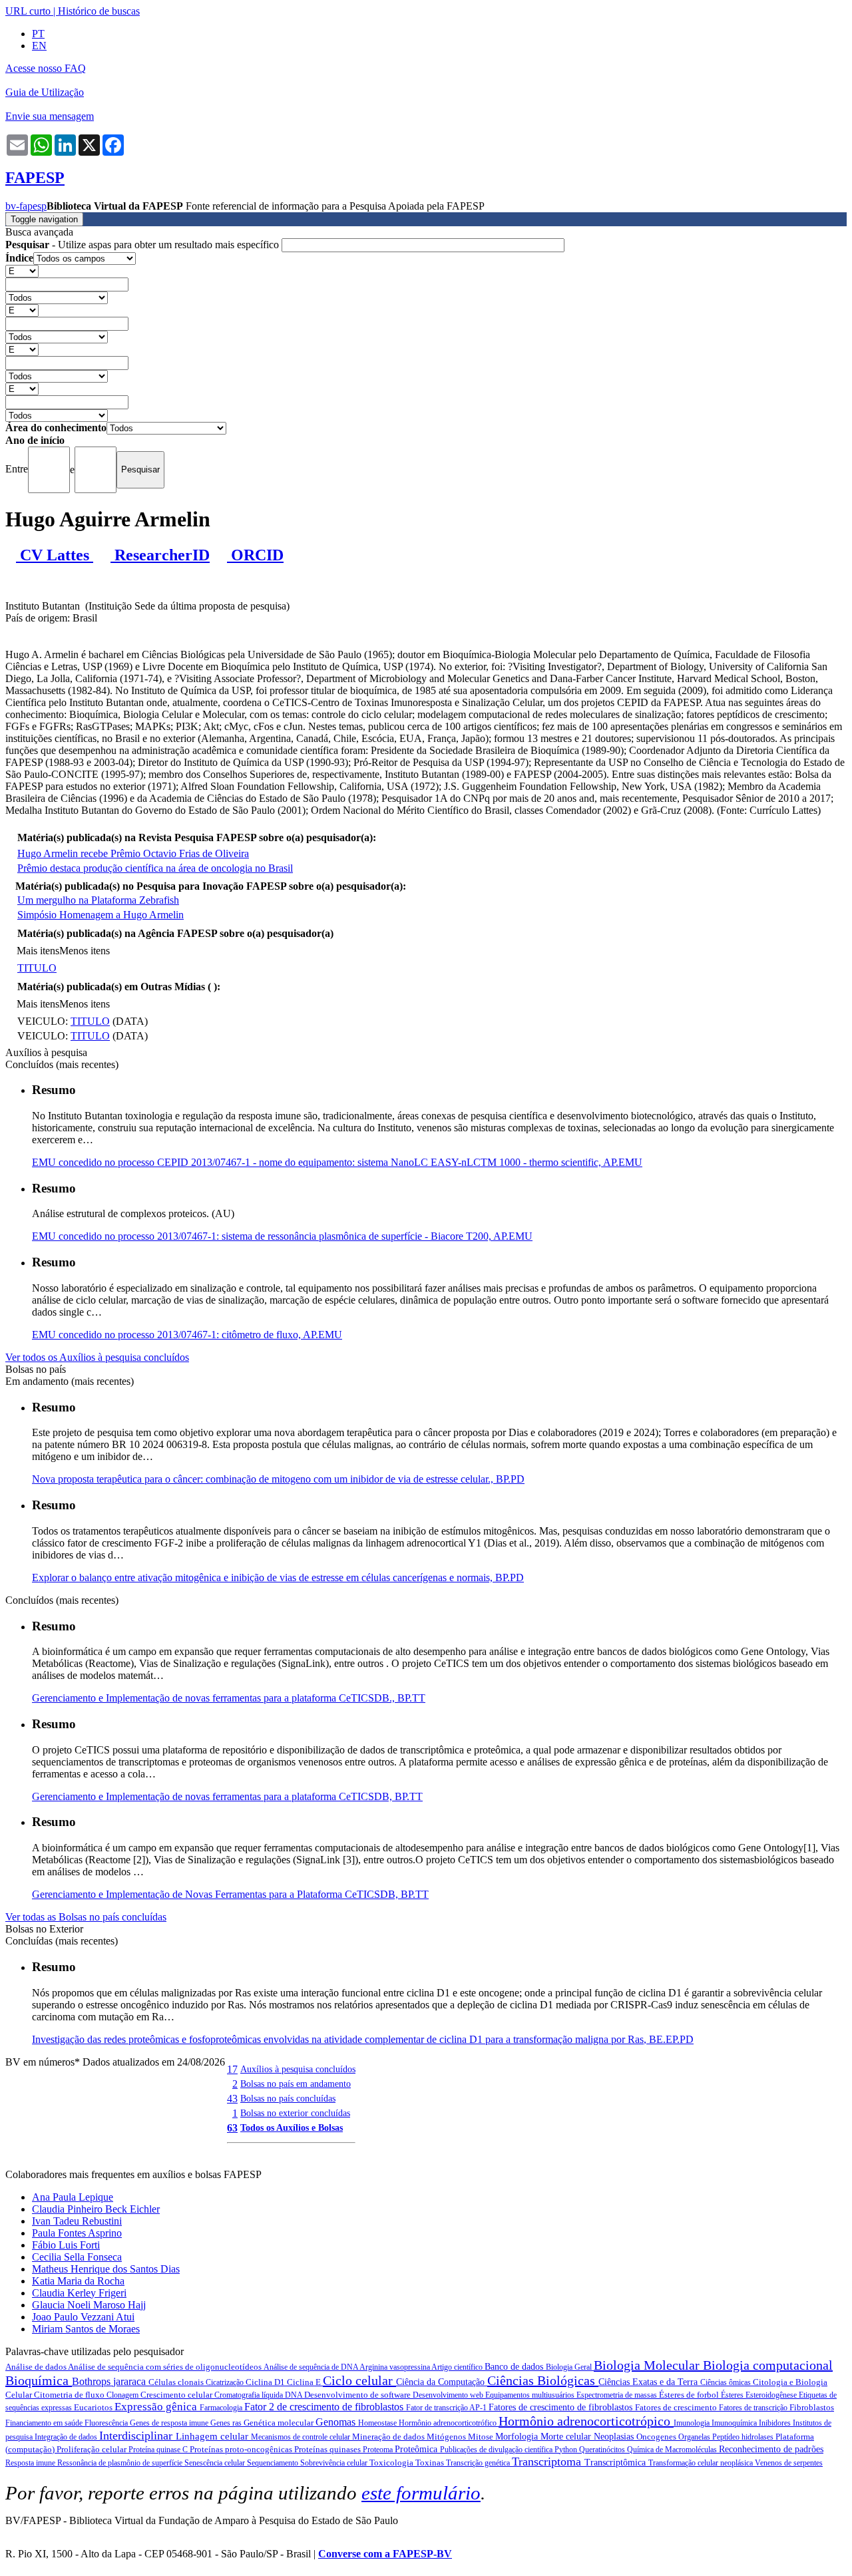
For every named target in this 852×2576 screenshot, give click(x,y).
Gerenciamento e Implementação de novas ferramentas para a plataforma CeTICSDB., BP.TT (229, 1698)
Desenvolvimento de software (358, 2395)
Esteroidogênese (772, 2395)
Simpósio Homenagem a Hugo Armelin (101, 915)
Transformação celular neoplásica (702, 2463)
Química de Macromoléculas (673, 2450)
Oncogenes (657, 2437)
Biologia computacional (768, 2365)
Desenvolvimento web (449, 2395)
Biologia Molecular (648, 2365)
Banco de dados (515, 2367)
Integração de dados (67, 2437)
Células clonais (177, 2382)
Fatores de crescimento (677, 2407)
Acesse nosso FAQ (46, 68)
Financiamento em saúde (45, 2423)
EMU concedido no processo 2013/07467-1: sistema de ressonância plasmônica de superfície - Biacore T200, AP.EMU (282, 1236)
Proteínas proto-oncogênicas (242, 2449)
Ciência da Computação (442, 2382)
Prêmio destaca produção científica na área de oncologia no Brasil (155, 868)
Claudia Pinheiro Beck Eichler (96, 2209)
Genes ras (227, 2423)
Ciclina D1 (266, 2382)
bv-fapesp (26, 206)
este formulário (421, 2493)
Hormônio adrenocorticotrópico (586, 2421)
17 (232, 2069)
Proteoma (379, 2450)
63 (232, 2128)
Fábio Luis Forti (66, 2245)
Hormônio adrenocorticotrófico (449, 2423)
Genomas (337, 2422)
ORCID (255, 555)
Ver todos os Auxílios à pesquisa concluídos (97, 1357)
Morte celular (567, 2437)
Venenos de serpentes (789, 2463)
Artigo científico (458, 2367)
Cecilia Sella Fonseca (77, 2257)
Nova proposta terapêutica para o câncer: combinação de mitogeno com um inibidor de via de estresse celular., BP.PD (278, 1479)
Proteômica (417, 2449)
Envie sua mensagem (50, 116)
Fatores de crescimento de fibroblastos (562, 2407)
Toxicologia (392, 2463)
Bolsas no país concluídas (288, 2098)
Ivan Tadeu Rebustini (77, 2221)
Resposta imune (31, 2463)
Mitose (482, 2437)
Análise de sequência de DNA (312, 2367)
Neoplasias (615, 2437)
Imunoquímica (735, 2423)
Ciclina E (305, 2382)
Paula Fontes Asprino (77, 2233)
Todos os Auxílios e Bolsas (292, 2127)
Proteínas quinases (328, 2449)
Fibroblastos (812, 2407)
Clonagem (123, 2395)
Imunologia (693, 2423)
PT (38, 34)
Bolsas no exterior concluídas (295, 2113)
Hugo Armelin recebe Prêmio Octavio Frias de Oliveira (133, 853)
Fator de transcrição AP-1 (447, 2408)
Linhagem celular (213, 2436)
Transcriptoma (548, 2462)
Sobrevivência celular (335, 2463)
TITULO (37, 968)
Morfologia (518, 2437)
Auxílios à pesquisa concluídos (298, 2069)
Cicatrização (226, 2382)
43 (232, 2099)
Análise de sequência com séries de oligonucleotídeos (166, 2367)
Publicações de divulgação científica (497, 2450)
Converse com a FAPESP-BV (385, 2554)
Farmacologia (222, 2408)
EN (39, 46)
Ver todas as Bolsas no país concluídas (86, 1917)
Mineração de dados (389, 2437)
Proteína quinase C (159, 2450)
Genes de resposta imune (170, 2423)
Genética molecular (280, 2423)
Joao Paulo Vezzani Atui (83, 2317)
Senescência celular (216, 2463)
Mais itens (38, 951)
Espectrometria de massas (618, 2395)
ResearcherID (160, 555)
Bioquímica (39, 2380)
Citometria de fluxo (70, 2395)
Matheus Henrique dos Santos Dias (106, 2269)
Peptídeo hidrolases (744, 2437)
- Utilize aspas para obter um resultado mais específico (143, 245)
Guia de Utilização (45, 92)
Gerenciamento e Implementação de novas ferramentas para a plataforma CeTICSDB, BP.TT (227, 1796)
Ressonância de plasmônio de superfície (121, 2463)
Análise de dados (37, 2367)
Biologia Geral (570, 2367)
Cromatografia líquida (250, 2395)
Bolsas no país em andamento (296, 2084)
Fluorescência (107, 2423)
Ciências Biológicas (543, 2380)
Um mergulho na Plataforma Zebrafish (98, 900)
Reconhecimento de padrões (771, 2449)
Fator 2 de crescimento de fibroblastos (325, 2407)
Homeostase (378, 2423)
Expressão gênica (157, 2407)
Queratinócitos (603, 2450)
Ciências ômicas (727, 2382)
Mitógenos (447, 2437)
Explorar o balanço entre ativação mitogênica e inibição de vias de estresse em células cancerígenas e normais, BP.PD (278, 1577)
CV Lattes (55, 555)
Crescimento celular (177, 2395)
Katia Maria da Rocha (78, 2281)
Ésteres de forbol (690, 2395)
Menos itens (85, 951)
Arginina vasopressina (395, 2367)
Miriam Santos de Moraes (86, 2329)
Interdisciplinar (137, 2436)
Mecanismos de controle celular (302, 2437)
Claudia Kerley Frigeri (79, 2293)
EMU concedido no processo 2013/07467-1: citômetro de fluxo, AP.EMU (187, 1335)
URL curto (28, 11)
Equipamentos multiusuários (531, 2395)
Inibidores (776, 2423)
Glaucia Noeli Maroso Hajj (89, 2305)
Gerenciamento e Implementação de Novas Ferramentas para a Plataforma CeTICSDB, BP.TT (230, 1894)
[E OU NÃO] (22, 271)
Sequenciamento (274, 2463)
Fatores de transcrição (754, 2408)
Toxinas (431, 2463)
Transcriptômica (616, 2463)
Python (567, 2450)
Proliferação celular (93, 2449)
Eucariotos (94, 2407)
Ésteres (733, 2395)
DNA (295, 2395)
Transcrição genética (479, 2463)
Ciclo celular (359, 2380)
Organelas (695, 2437)
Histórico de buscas (99, 11)
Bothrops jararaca (110, 2381)
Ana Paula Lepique (73, 2197)
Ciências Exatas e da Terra (649, 2382)
